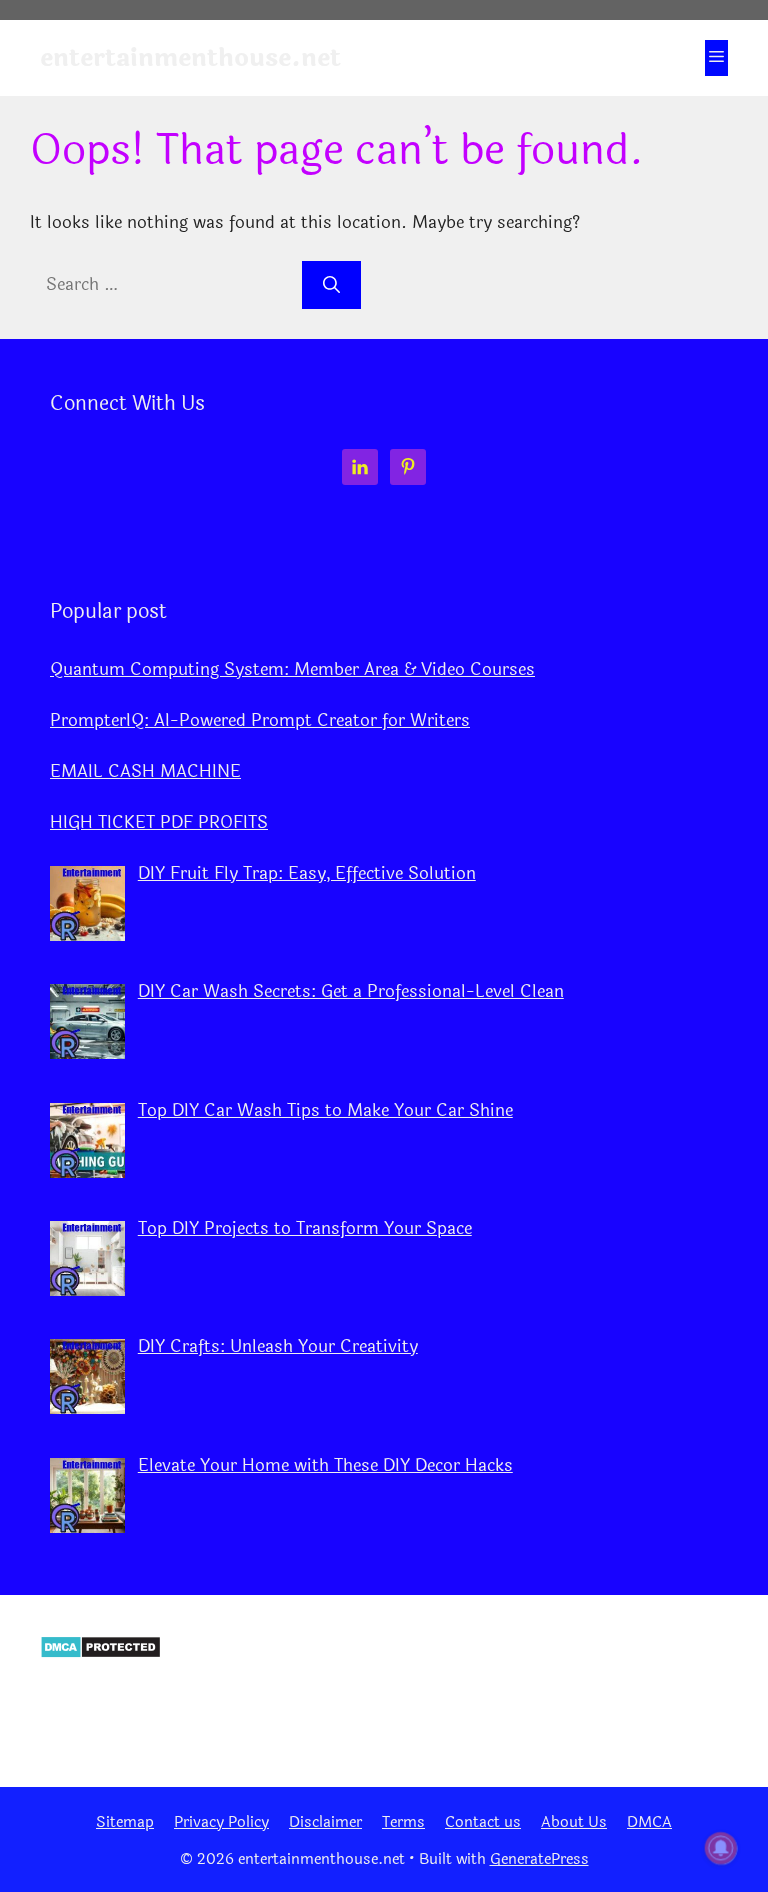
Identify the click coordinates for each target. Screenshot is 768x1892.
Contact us (483, 1822)
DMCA (649, 1822)
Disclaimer (325, 1822)
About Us (574, 1822)
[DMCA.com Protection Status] (100, 1653)
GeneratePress (539, 1859)
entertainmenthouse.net (190, 58)
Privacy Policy (221, 1822)
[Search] (331, 285)
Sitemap (125, 1822)
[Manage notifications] (721, 1848)
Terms (403, 1822)
